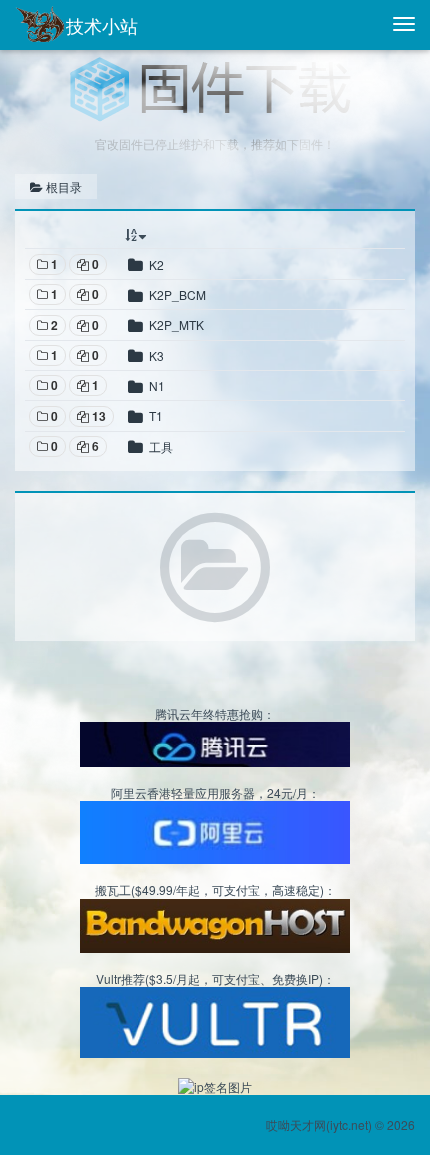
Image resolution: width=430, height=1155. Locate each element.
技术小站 (102, 25)
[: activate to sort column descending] (263, 234)
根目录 (62, 186)
